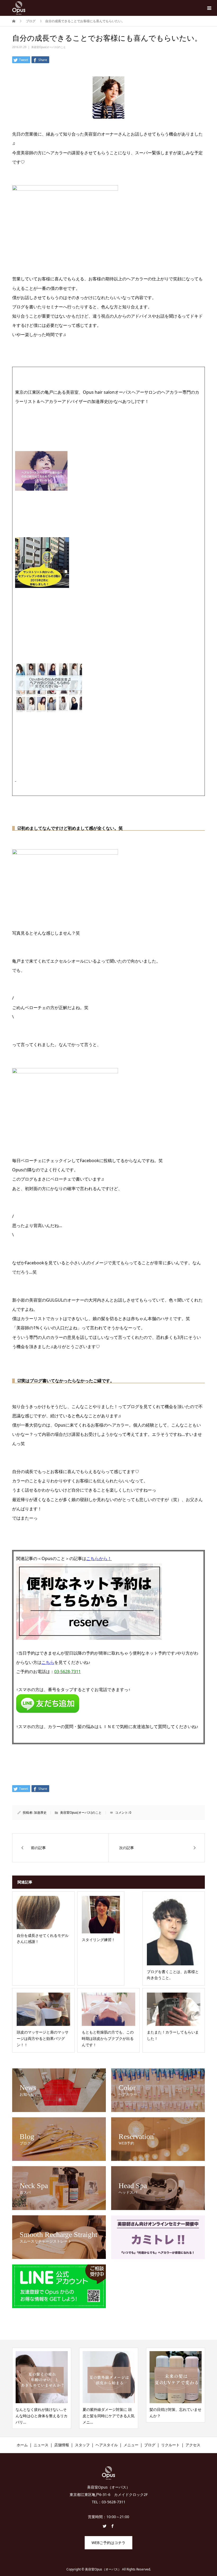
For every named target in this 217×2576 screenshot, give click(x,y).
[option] (42, 2388)
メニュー (131, 2445)
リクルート (170, 2445)
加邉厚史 (40, 1813)
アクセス (193, 2445)
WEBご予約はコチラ (108, 2543)
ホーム (22, 2445)
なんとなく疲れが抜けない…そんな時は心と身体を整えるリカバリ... (42, 2416)
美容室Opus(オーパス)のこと (49, 47)
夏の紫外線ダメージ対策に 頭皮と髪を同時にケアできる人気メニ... (108, 2416)
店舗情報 (62, 2445)
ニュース (41, 2445)
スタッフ (82, 2445)
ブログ (150, 2445)
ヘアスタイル (107, 2445)
